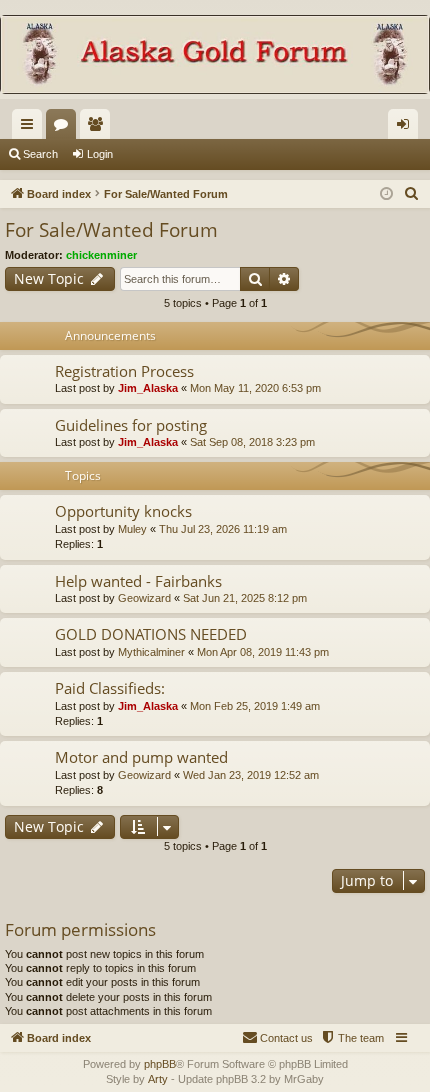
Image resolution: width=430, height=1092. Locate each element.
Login (100, 154)
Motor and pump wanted (141, 757)
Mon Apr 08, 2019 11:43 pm (263, 652)
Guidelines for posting (131, 425)
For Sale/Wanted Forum (111, 230)
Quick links (31, 128)
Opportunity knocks (123, 511)
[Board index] (215, 56)
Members (99, 128)
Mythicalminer (151, 652)
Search (40, 154)
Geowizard (144, 598)
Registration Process (124, 371)
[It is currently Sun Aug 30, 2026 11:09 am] (386, 194)
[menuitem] (412, 194)
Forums (65, 128)
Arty (158, 1079)
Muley (132, 529)
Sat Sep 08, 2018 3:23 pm (252, 442)
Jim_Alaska (148, 388)
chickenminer (101, 255)
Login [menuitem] (407, 128)
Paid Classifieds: (110, 688)
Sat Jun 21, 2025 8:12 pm (245, 598)
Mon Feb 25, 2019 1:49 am (255, 706)
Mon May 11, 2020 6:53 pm (255, 388)
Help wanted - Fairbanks (138, 581)
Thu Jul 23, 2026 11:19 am (223, 529)
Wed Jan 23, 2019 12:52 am (251, 775)
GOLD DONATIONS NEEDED (151, 634)
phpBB (160, 1064)
